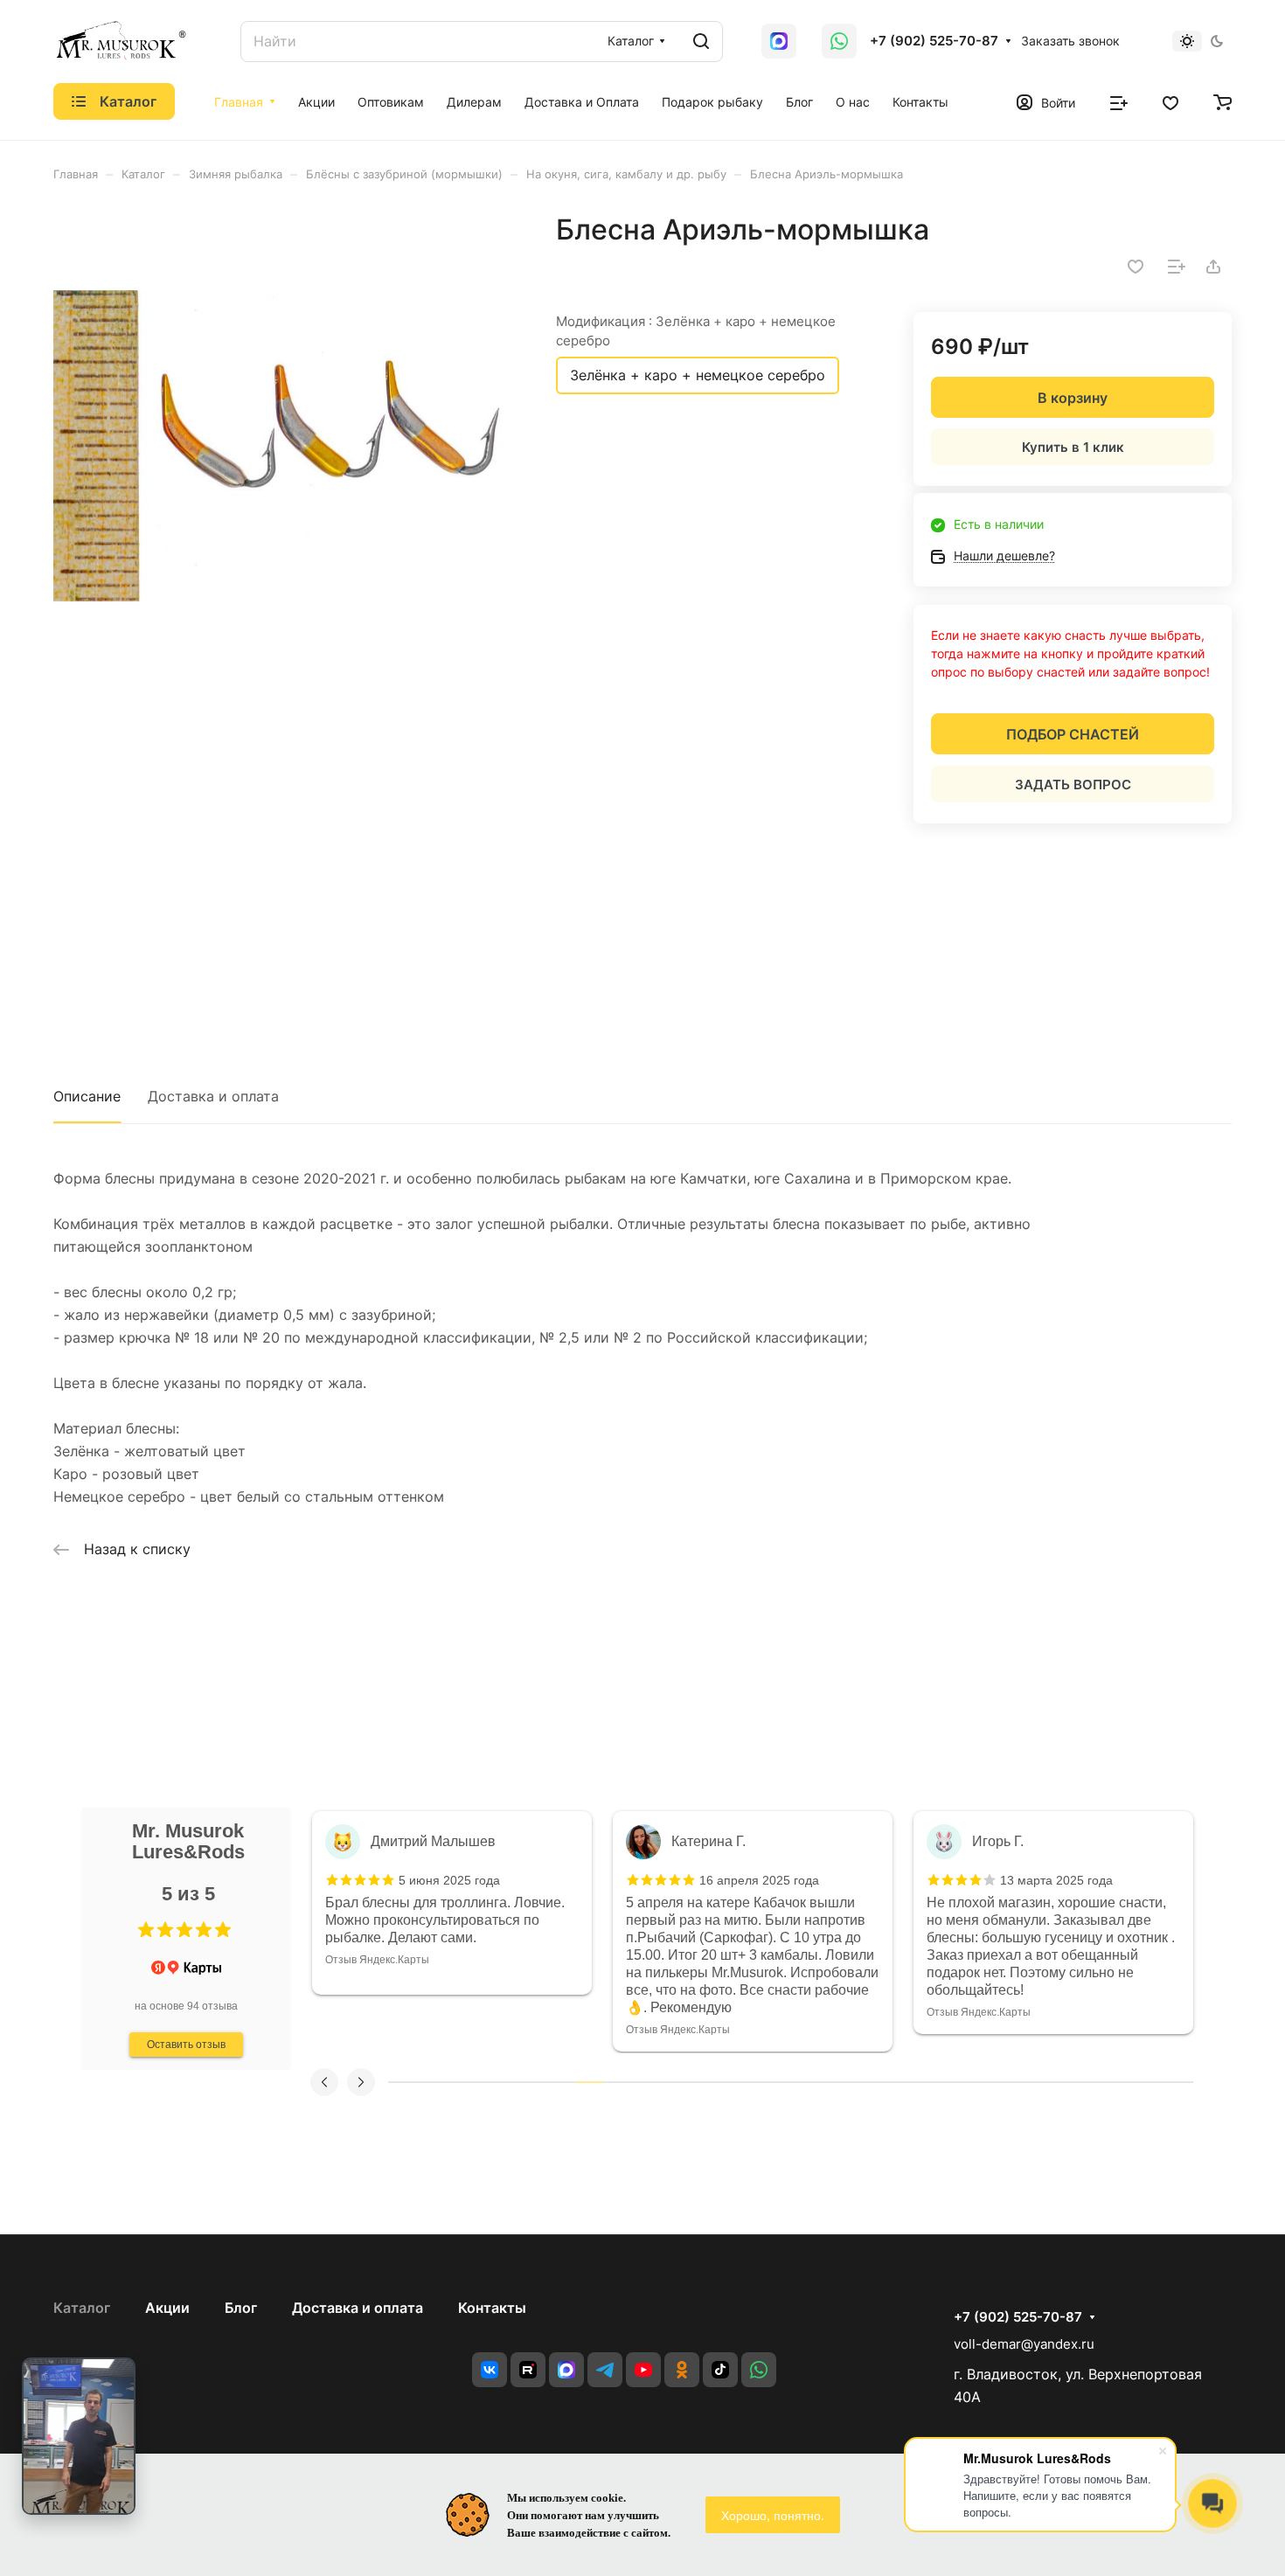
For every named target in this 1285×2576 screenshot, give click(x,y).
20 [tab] (911, 2082)
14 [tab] (750, 2082)
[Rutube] (528, 2370)
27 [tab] (1099, 2082)
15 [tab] (778, 2082)
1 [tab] (402, 2082)
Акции (167, 2308)
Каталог (82, 2308)
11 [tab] (670, 2082)
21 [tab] (938, 2082)
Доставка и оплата (213, 1096)
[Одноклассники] (682, 2370)
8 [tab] (590, 2082)
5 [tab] (509, 2082)
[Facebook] (566, 2370)
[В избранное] (1136, 267)
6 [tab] (535, 2082)
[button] (146, 1930)
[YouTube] (643, 2370)
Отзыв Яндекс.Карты (377, 1960)
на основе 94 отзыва (186, 2006)
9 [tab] (617, 2082)
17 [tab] (831, 2082)
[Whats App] (779, 41)
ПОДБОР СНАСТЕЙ (1073, 734)
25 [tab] (1046, 2082)
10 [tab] (643, 2082)
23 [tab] (992, 2082)
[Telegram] (605, 2370)
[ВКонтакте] (490, 2370)
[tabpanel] (452, 1903)
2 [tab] (429, 2082)
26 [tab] (1072, 2082)
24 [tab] (1019, 2082)
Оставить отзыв (186, 2045)
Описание (87, 1096)
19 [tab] (885, 2082)
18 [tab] (858, 2082)
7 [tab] (563, 2082)
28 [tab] (1126, 2082)
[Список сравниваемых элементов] (1119, 101)
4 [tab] (482, 2082)
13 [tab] (723, 2082)
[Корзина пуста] (1222, 101)
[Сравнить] (1177, 267)
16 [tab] (804, 2082)
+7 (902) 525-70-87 (934, 41)
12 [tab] (697, 2082)
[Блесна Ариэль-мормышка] (287, 446)
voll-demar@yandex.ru (1024, 2344)
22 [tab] (965, 2082)
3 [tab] (455, 2082)
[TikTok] (720, 2370)
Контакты (492, 2308)
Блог (241, 2308)
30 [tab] (1180, 2082)
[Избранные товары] (1170, 101)
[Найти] (701, 42)
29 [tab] (1153, 2082)
